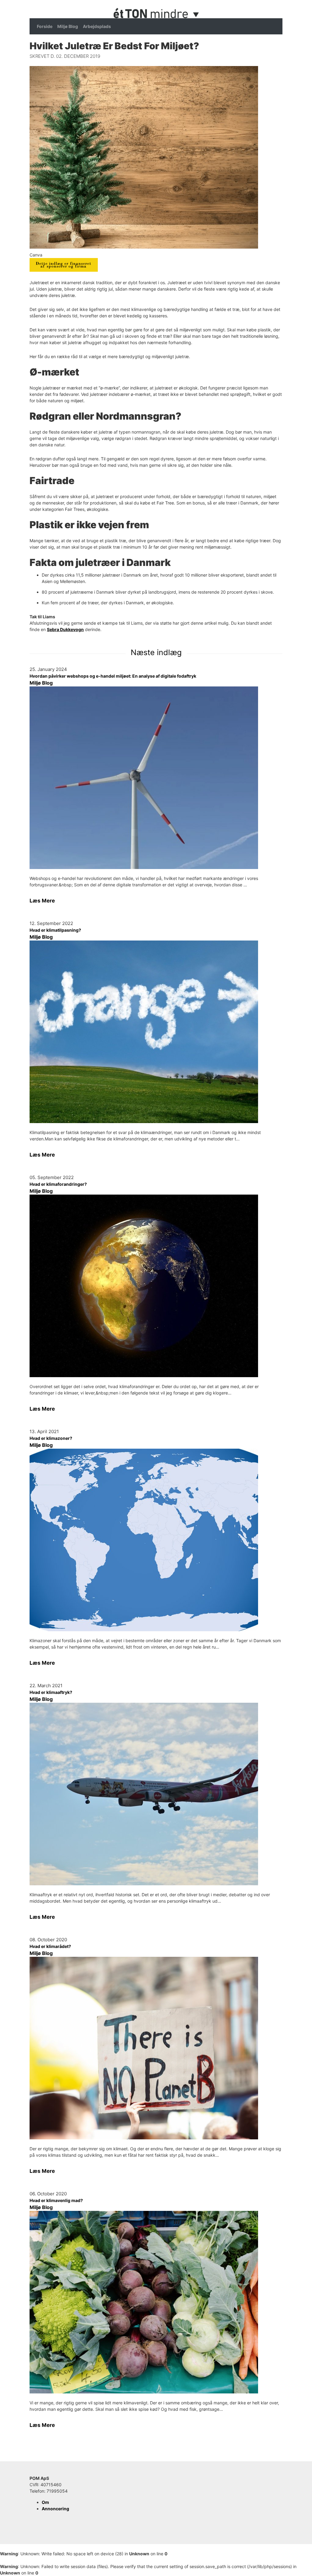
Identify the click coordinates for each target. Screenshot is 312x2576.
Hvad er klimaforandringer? (58, 1184)
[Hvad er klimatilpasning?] (156, 1032)
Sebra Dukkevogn (65, 629)
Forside (45, 26)
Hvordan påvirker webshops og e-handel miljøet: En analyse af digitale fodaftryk (113, 676)
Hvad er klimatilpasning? (55, 930)
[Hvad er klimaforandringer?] (156, 1286)
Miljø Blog (68, 26)
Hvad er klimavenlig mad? (56, 2200)
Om (45, 2502)
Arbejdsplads (97, 26)
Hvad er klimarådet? (50, 1946)
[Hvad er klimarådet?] (156, 2048)
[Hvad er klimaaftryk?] (156, 1794)
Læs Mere (42, 901)
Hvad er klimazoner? (51, 1438)
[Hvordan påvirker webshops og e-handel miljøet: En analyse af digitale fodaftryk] (156, 778)
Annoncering (55, 2509)
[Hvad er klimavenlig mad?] (156, 2302)
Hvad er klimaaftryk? (51, 1692)
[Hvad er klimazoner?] (156, 1540)
